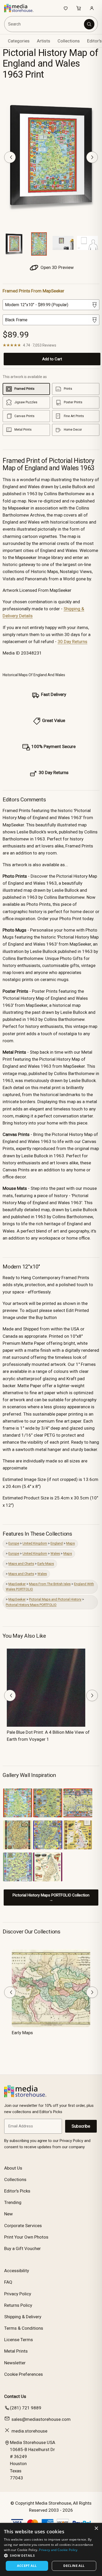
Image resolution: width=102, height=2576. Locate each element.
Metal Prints (16, 2351)
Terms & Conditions (24, 2328)
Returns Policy (18, 2305)
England (57, 1543)
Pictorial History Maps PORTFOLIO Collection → (51, 1898)
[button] (51, 2555)
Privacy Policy (18, 2294)
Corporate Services (23, 2226)
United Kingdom (35, 1543)
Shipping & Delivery (23, 2317)
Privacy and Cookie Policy (58, 2550)
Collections (69, 41)
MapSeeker (17, 1584)
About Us (13, 2168)
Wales (55, 1553)
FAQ (8, 2282)
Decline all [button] (74, 2566)
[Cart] (79, 8)
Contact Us (15, 2396)
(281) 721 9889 (26, 2408)
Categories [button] (19, 41)
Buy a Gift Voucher (22, 2248)
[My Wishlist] (66, 8)
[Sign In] (92, 8)
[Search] (89, 24)
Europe (14, 1543)
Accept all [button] (27, 2566)
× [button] (96, 2528)
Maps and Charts (21, 1564)
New (8, 2214)
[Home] (22, 8)
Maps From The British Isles (50, 1584)
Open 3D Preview (57, 267)
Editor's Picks (17, 2191)
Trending (13, 2202)
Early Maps (46, 1564)
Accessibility (17, 2271)
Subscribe (81, 2126)
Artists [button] (44, 41)
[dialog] (51, 2549)
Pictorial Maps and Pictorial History (55, 1599)
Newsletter (15, 2363)
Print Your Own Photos (26, 2237)
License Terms (19, 2340)
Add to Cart (52, 359)
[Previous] (10, 157)
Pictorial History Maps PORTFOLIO (31, 1605)
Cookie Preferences (24, 2374)
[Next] (92, 157)
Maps (70, 1543)
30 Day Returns (72, 642)
